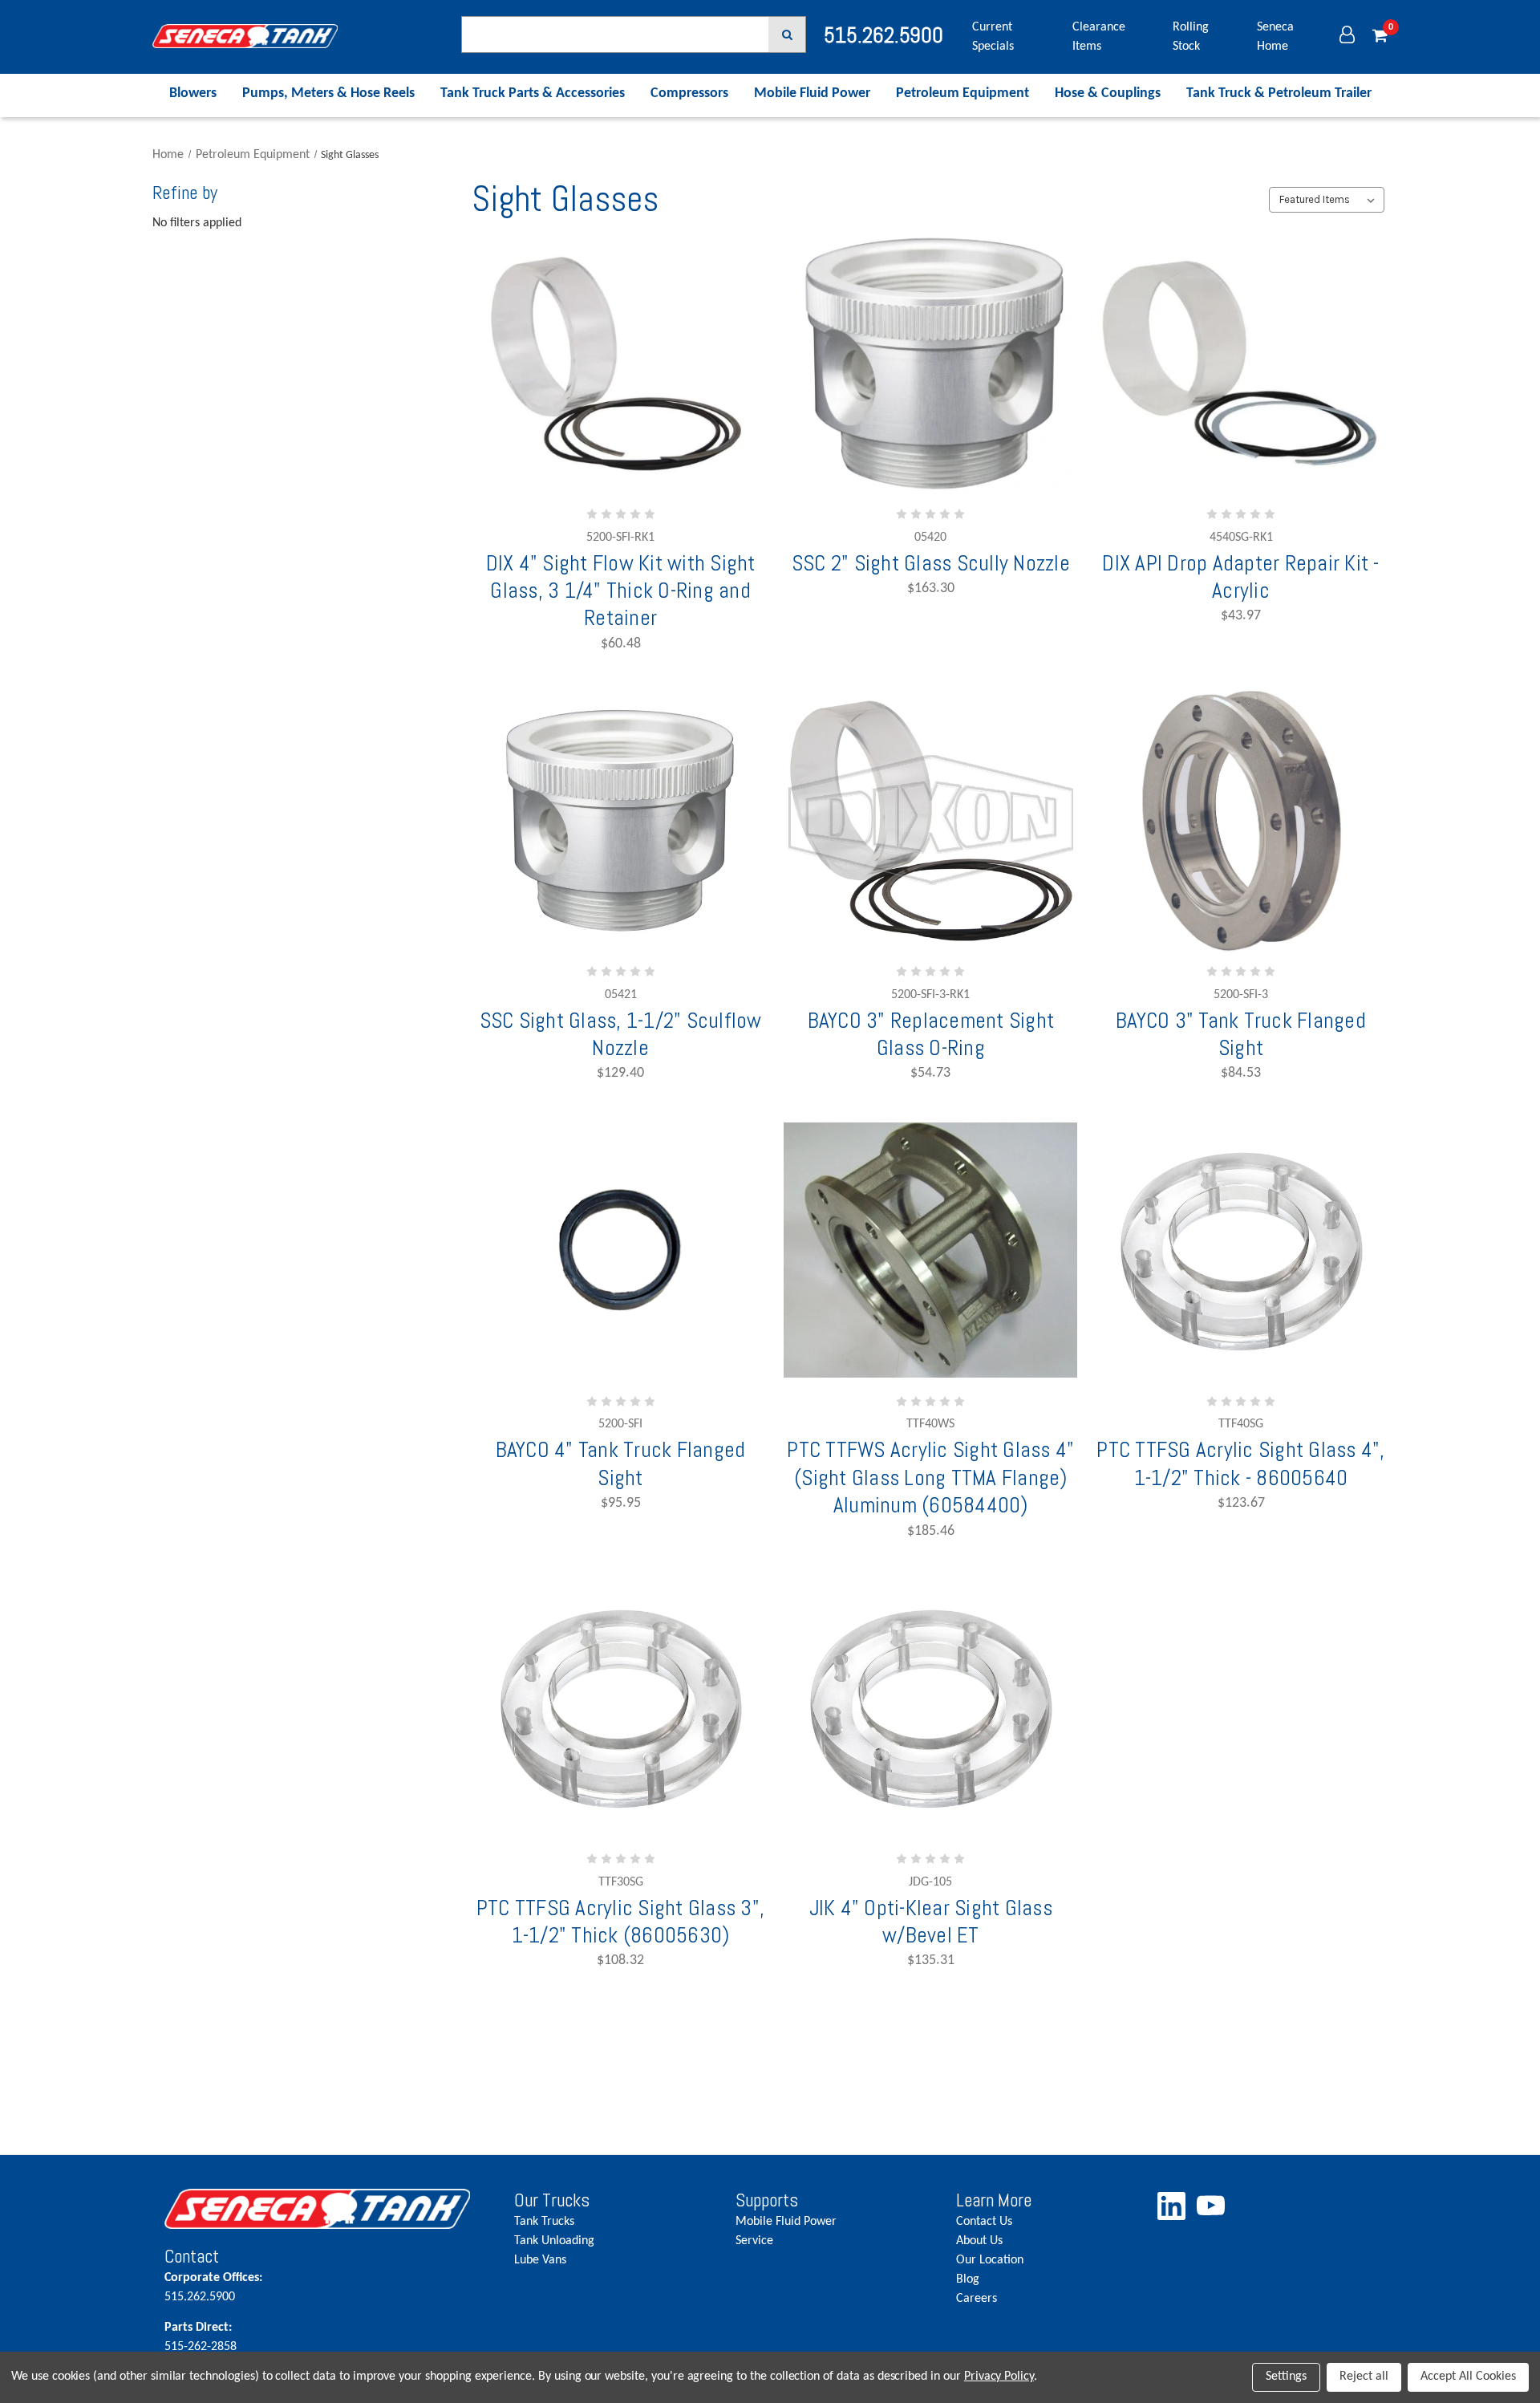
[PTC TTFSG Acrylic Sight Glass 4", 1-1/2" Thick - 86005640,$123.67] (1241, 1250)
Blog (968, 2279)
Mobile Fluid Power (812, 93)
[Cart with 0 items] (1380, 37)
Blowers (193, 93)
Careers (977, 2299)
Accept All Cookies (1468, 2377)
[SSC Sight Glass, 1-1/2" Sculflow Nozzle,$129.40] (621, 820)
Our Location (990, 2260)
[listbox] (1326, 200)
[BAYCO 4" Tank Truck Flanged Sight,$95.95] (621, 1250)
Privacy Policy (999, 2377)
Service (754, 2241)
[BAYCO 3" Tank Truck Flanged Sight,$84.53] (1241, 820)
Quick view (621, 440)
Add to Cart (601, 487)
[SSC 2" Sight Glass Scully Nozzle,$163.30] (930, 363)
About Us (979, 2241)
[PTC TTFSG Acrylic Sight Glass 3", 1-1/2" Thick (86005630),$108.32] (621, 1708)
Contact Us (984, 2222)
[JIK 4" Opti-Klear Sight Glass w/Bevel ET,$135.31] (930, 1708)
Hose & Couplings (1108, 93)
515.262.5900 (213, 2287)
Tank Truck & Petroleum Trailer (1279, 93)
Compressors (689, 93)
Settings (1286, 2377)
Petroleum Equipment (962, 93)
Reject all (1364, 2377)
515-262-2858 (201, 2337)
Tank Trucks (544, 2222)
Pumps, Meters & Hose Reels (328, 93)
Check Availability (620, 939)
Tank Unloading (554, 2241)
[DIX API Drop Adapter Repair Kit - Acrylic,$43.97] (1241, 363)
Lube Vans (540, 2260)
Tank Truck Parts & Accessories (533, 93)
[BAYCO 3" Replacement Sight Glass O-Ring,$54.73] (930, 820)
